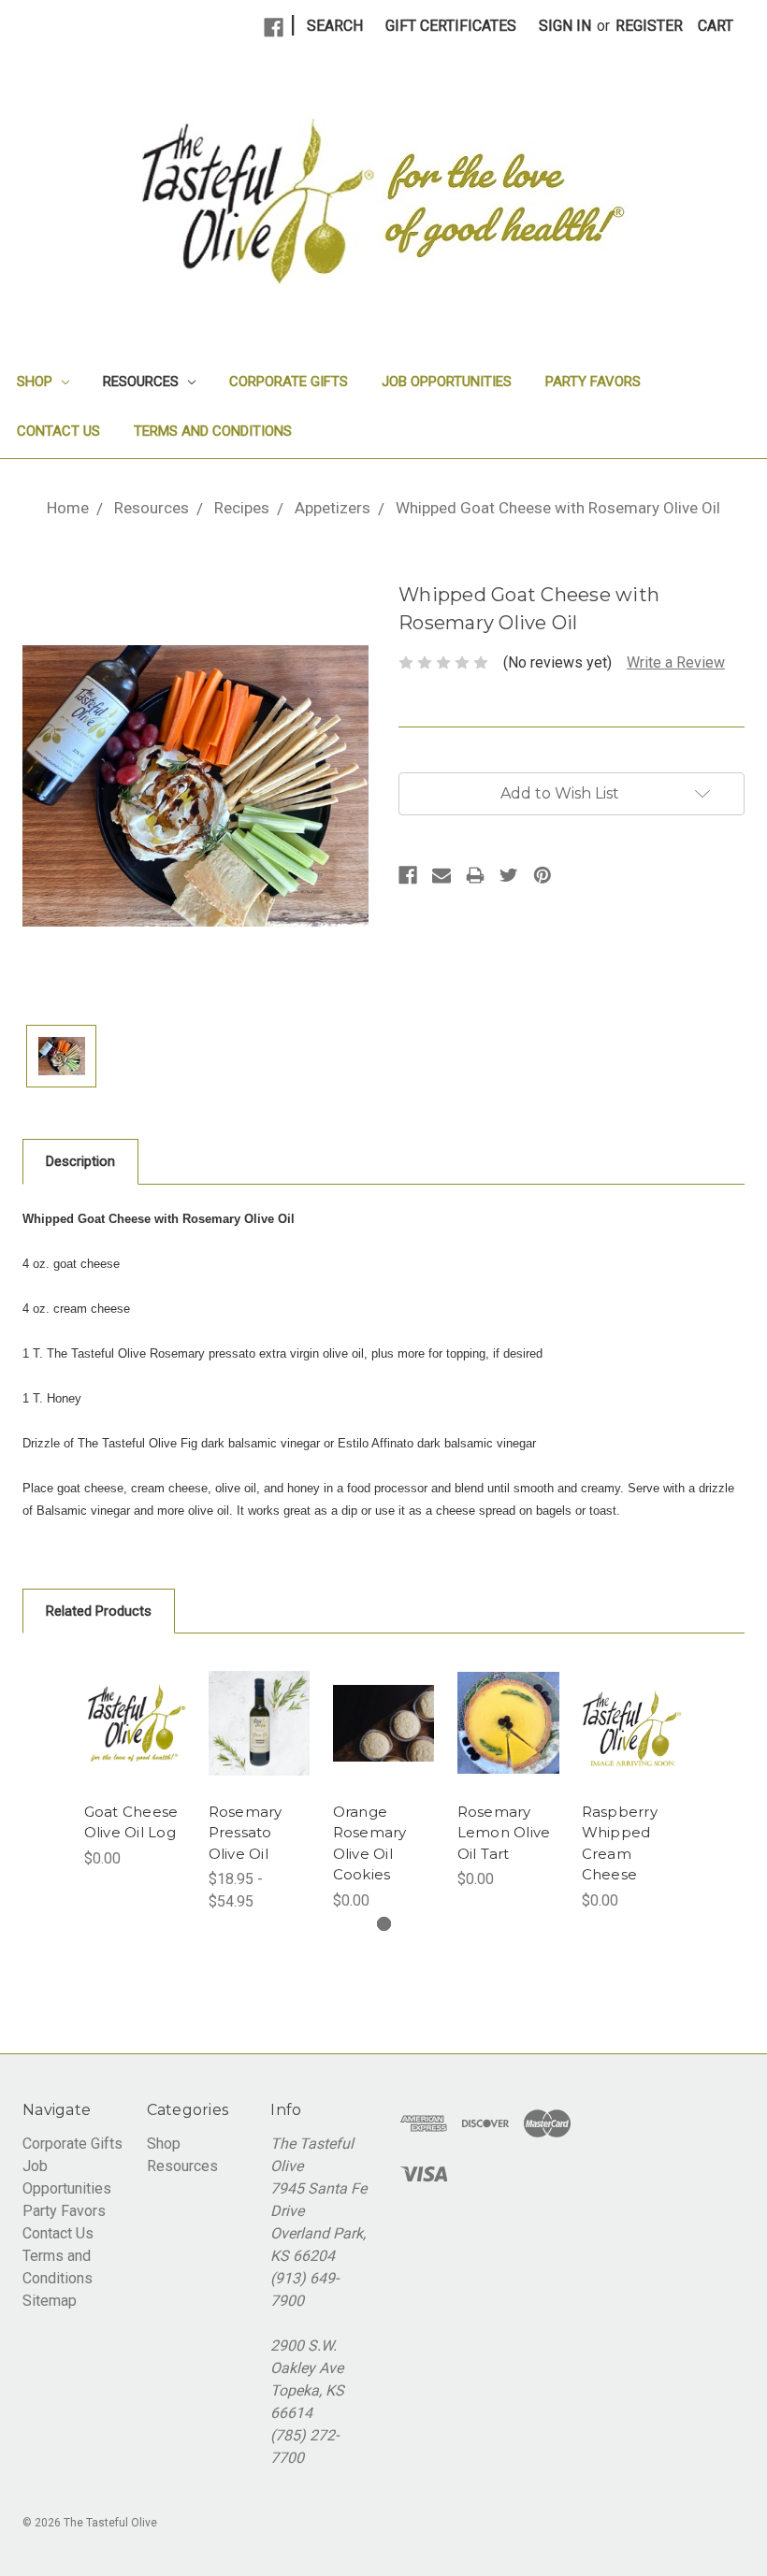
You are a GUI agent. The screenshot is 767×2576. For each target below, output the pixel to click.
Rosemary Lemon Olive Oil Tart (504, 1833)
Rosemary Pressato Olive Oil (246, 1833)
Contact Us (58, 431)
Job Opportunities (447, 381)
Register (649, 26)
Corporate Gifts (289, 381)
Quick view (135, 1723)
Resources (143, 381)
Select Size (259, 1749)
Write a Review (676, 662)
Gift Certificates (451, 26)
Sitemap (50, 2301)
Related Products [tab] (99, 1611)
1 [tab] (384, 1924)
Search (335, 26)
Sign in (565, 26)
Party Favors (593, 381)
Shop (36, 381)
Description (80, 1161)
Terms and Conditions (213, 431)
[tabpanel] (135, 1763)
